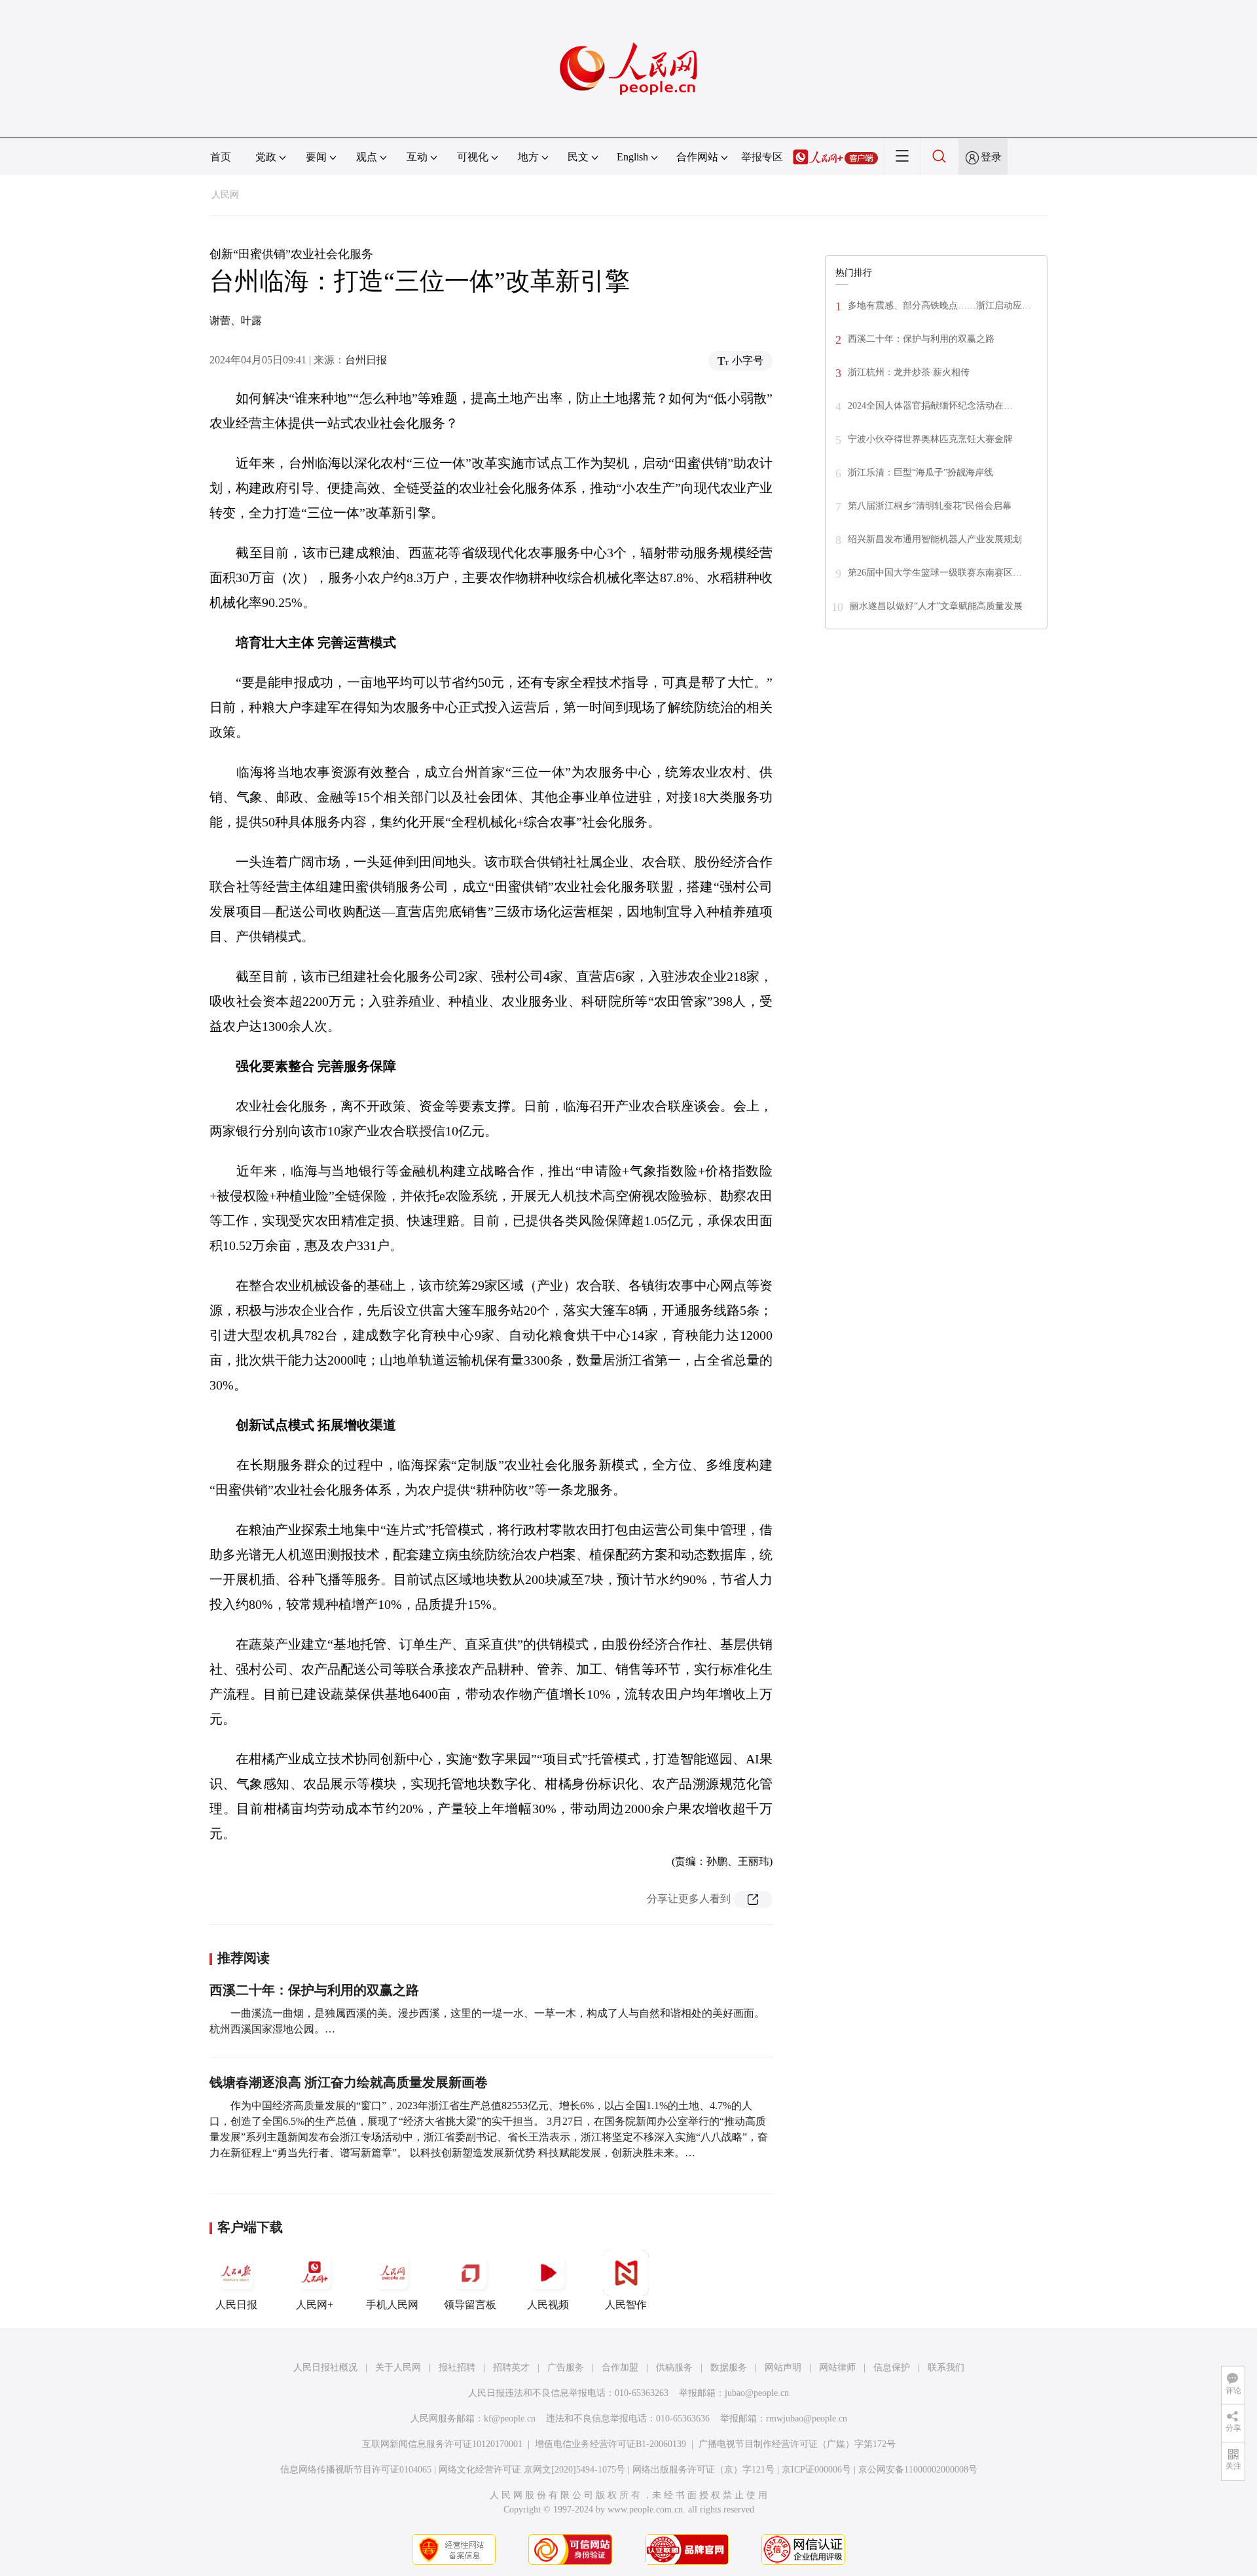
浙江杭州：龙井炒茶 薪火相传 (909, 372)
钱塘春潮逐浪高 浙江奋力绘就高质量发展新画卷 (349, 2082)
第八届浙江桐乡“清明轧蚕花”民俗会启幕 (930, 506)
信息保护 (892, 2367)
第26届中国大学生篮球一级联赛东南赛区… (935, 573)
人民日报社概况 (325, 2367)
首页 (221, 157)
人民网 (225, 195)
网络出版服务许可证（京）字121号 (703, 2470)
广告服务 (566, 2367)
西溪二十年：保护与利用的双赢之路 (314, 1990)
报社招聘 (457, 2367)
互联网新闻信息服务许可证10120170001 (442, 2444)
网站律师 (837, 2367)
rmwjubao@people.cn (807, 2419)
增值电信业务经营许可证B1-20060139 (610, 2444)
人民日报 (236, 2305)
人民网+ (315, 2305)
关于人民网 (398, 2367)
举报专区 (762, 157)
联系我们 (946, 2367)
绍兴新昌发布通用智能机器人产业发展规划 (935, 539)
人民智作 (626, 2305)
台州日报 (366, 360)
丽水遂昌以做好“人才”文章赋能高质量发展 (936, 606)
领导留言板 (470, 2305)
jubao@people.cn (757, 2393)
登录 (991, 157)
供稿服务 (674, 2367)
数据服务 (729, 2367)
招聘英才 (511, 2367)
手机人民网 (392, 2305)
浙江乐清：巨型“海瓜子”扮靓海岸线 (920, 472)
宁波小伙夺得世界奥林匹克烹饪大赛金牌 (930, 439)
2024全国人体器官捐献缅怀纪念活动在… (930, 406)
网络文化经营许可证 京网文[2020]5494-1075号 (532, 2470)
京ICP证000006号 (816, 2470)
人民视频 (548, 2305)
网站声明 (783, 2367)
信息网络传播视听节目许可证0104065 (356, 2470)
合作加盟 (620, 2367)
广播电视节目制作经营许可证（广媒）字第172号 (797, 2444)
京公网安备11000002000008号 (918, 2470)
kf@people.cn (510, 2419)
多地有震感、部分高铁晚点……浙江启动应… (939, 305)
